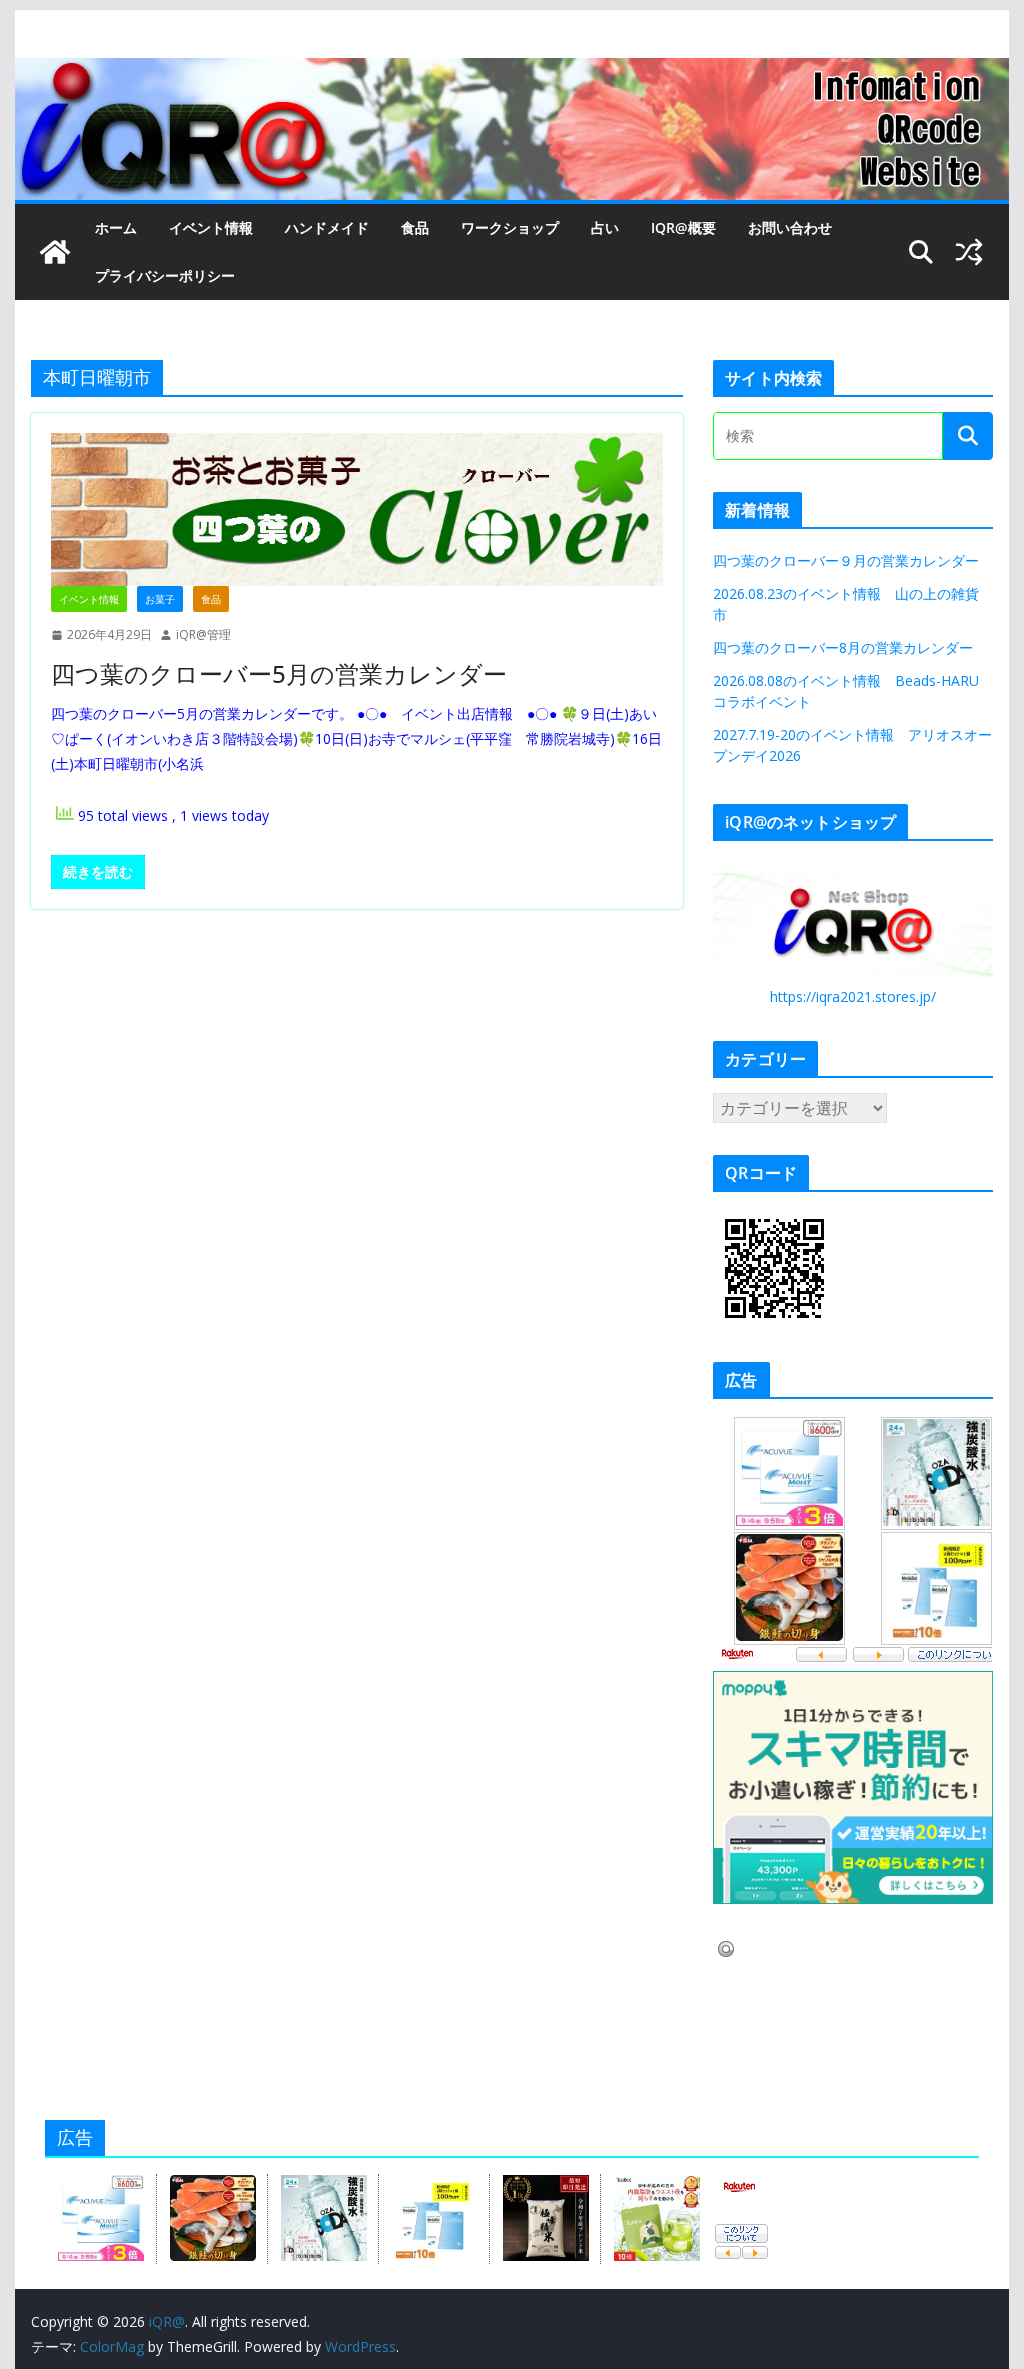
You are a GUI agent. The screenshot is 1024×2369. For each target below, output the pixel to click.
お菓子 (160, 599)
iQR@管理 (203, 634)
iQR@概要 (683, 227)
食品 (415, 227)
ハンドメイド (327, 227)
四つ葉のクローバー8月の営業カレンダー (843, 647)
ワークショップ (510, 227)
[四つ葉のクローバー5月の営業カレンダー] (357, 509)
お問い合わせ (790, 227)
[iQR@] (55, 252)
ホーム (116, 227)
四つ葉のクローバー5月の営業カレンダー (279, 673)
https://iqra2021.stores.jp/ (853, 996)
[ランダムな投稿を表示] (969, 252)
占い (605, 227)
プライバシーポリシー (165, 275)
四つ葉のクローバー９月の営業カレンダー (846, 560)
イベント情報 (211, 227)
